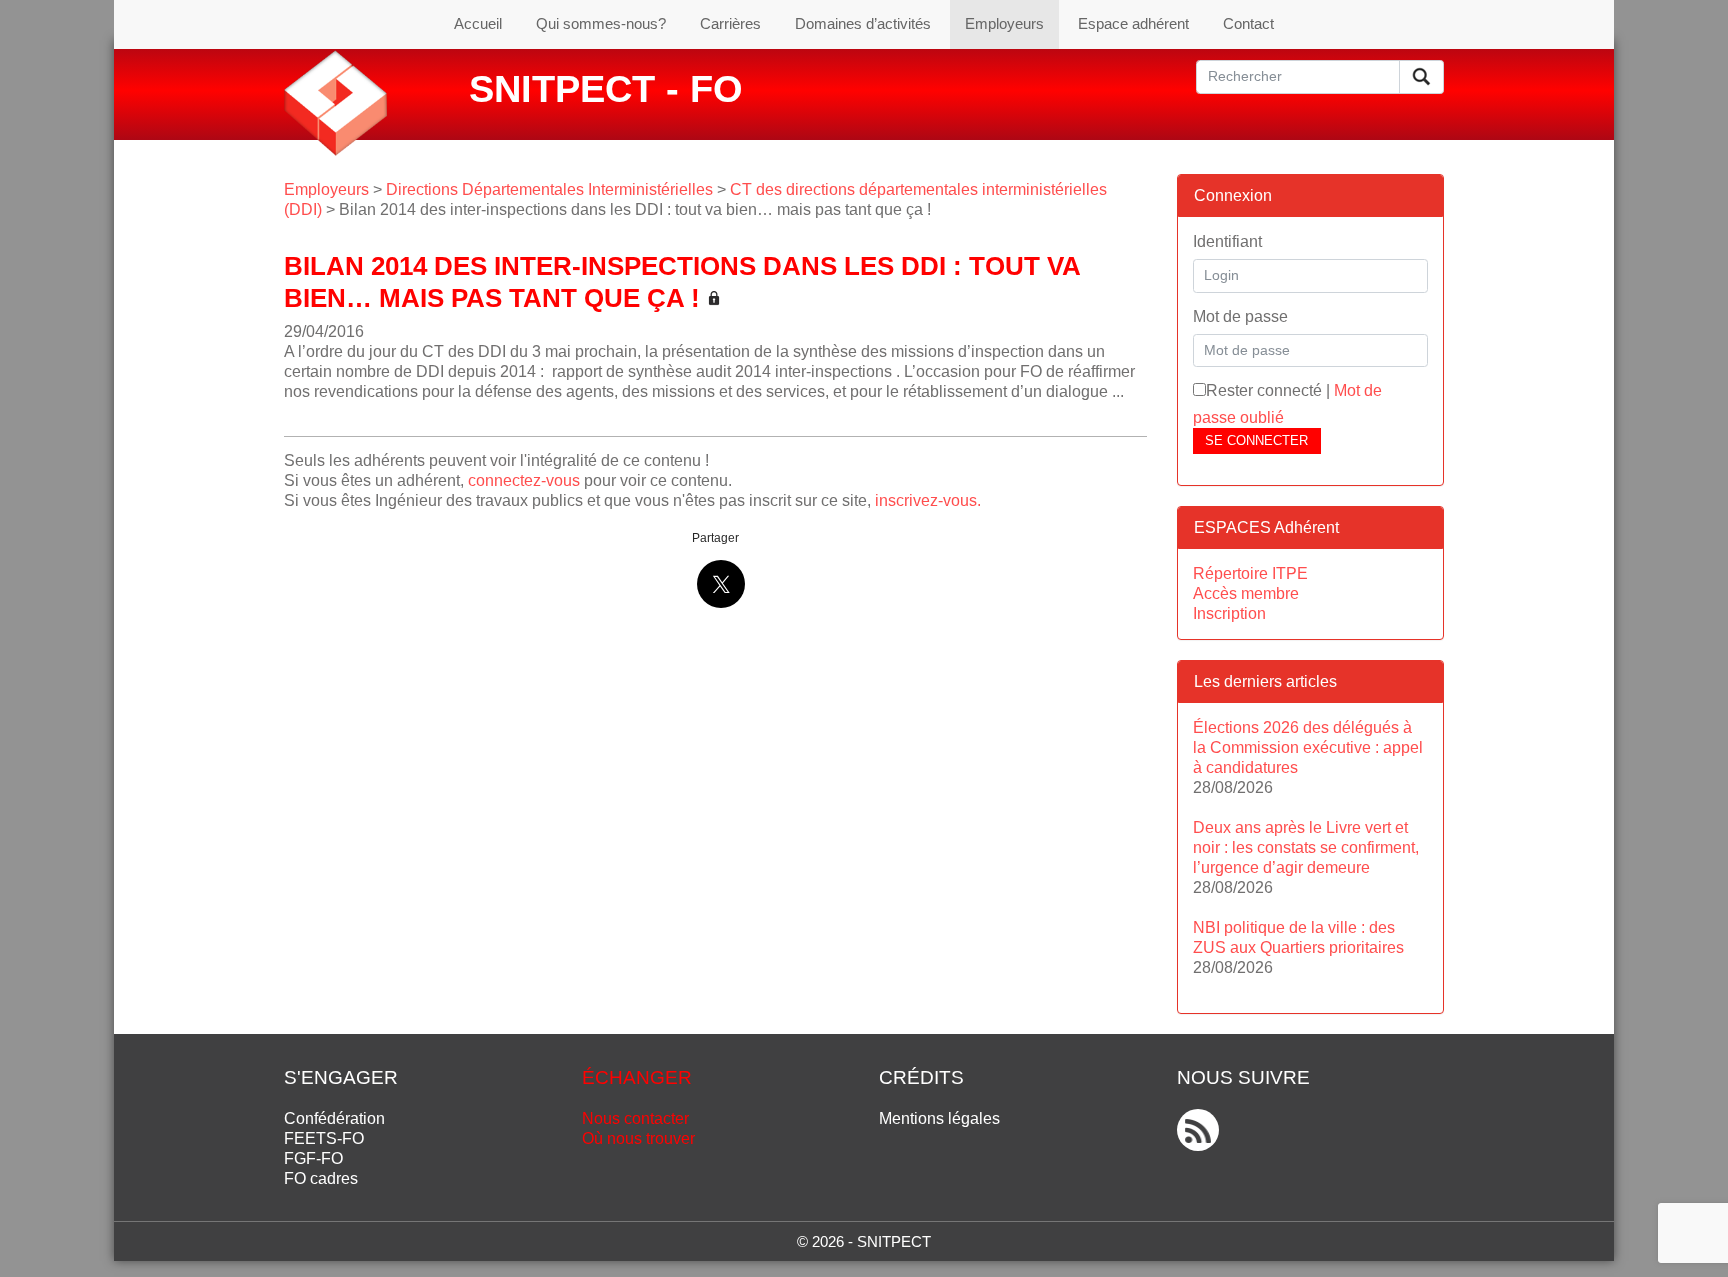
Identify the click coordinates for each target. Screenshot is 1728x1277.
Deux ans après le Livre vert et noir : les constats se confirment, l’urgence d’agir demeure (1306, 847)
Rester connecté (1264, 390)
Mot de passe (1240, 316)
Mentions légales (939, 1118)
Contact (1248, 23)
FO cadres (321, 1178)
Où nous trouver (638, 1138)
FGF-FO (313, 1158)
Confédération (334, 1118)
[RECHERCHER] (1421, 77)
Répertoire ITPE (1250, 573)
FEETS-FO (324, 1138)
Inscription (1229, 613)
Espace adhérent (1133, 23)
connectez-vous (524, 480)
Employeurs (1004, 23)
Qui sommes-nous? (601, 23)
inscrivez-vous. (928, 500)
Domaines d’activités (863, 23)
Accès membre (1246, 593)
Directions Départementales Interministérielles (549, 189)
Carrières (730, 23)
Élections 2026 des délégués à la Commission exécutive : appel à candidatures (1308, 747)
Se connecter (1256, 440)
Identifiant (1227, 241)
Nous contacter (635, 1118)
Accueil (478, 23)
